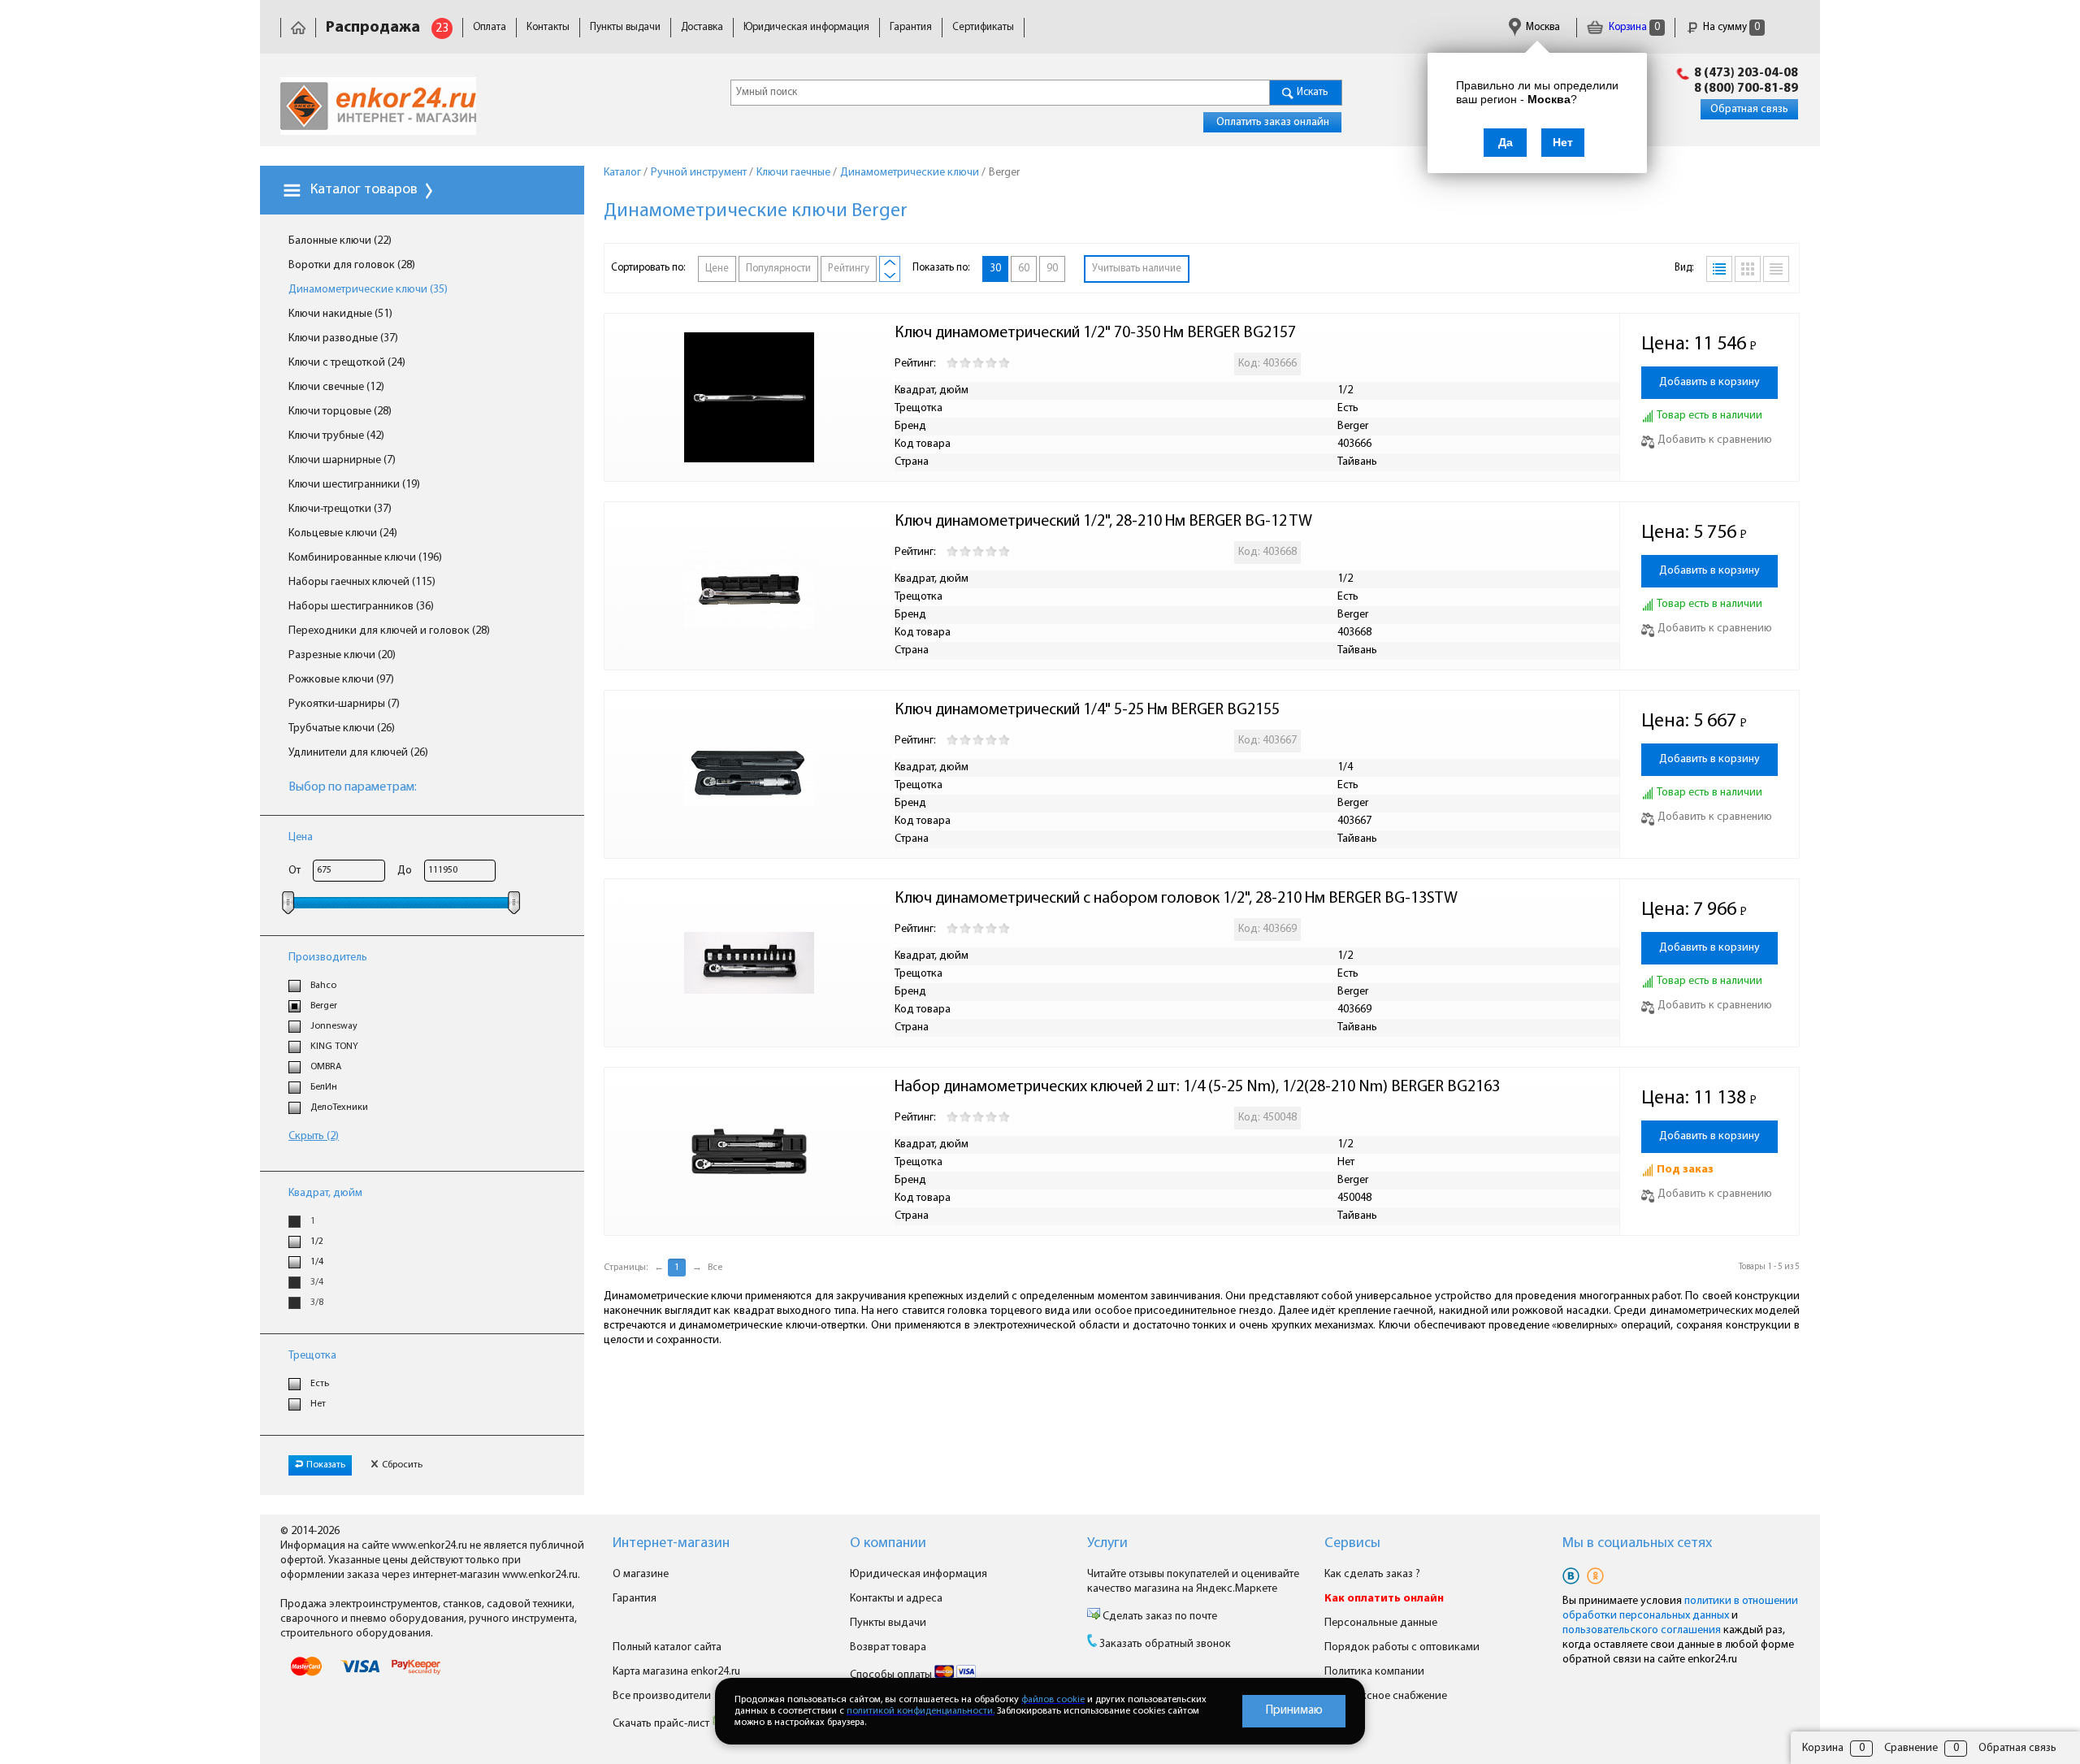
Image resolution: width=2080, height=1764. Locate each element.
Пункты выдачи (625, 27)
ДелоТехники (339, 1107)
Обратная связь (1749, 109)
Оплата (490, 27)
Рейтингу (849, 269)
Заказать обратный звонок (1165, 1644)
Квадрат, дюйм (325, 1193)
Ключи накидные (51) (340, 314)
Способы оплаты (892, 1675)
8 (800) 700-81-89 (1746, 89)
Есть (320, 1384)
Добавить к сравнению (1715, 440)
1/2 (317, 1242)
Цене (717, 269)
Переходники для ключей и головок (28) (389, 631)
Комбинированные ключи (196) (365, 558)
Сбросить (402, 1465)
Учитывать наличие (1137, 269)
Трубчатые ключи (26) (342, 728)
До (405, 871)
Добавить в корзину (1709, 382)
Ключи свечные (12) (336, 387)
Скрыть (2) (314, 1136)
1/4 (317, 1262)
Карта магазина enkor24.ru (676, 1672)
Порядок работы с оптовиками (1402, 1647)
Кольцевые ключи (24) (343, 533)
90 (1052, 269)
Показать (326, 1465)
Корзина (1633, 27)
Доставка (702, 27)
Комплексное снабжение (1386, 1696)
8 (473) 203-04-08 (1746, 73)
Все (715, 1268)
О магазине (641, 1574)
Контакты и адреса (896, 1599)
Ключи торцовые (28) (340, 412)
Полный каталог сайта (667, 1647)
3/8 (317, 1302)
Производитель (328, 958)
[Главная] (298, 27)
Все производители (662, 1696)
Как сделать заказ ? (1372, 1574)
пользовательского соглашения (1642, 1630)
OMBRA (326, 1067)
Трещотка (312, 1356)
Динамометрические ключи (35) (368, 290)
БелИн (324, 1087)
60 (1024, 269)
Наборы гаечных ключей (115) (362, 582)
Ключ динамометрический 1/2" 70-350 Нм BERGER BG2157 (1095, 333)
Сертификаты (983, 27)
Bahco (323, 986)
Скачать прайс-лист (662, 1724)
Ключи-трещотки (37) (340, 509)
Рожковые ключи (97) (341, 680)
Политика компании (1374, 1672)
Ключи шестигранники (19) (354, 485)
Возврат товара (888, 1647)
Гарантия (911, 27)
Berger (324, 1006)
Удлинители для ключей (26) (358, 753)
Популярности (778, 269)
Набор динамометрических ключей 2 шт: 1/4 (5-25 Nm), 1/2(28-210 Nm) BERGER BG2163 (1197, 1087)
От (295, 871)
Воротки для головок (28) (352, 265)
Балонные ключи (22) (340, 241)
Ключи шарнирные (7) (342, 460)
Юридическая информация (806, 27)
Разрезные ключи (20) (342, 655)
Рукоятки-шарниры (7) (344, 704)
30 (995, 269)
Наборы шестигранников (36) (361, 607)
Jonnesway (334, 1026)
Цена (301, 837)
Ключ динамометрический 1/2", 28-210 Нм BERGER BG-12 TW (1103, 522)
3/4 (317, 1282)
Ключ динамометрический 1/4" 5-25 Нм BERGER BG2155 (1087, 710)
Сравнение (1911, 1748)
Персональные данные (1381, 1623)
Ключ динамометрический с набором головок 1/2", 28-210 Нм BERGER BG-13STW (1176, 899)
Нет (318, 1404)
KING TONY (334, 1047)
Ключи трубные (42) (336, 436)
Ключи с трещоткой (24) (347, 363)
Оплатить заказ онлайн (1273, 122)
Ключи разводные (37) (343, 338)
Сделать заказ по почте (1159, 1617)
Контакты (548, 27)
